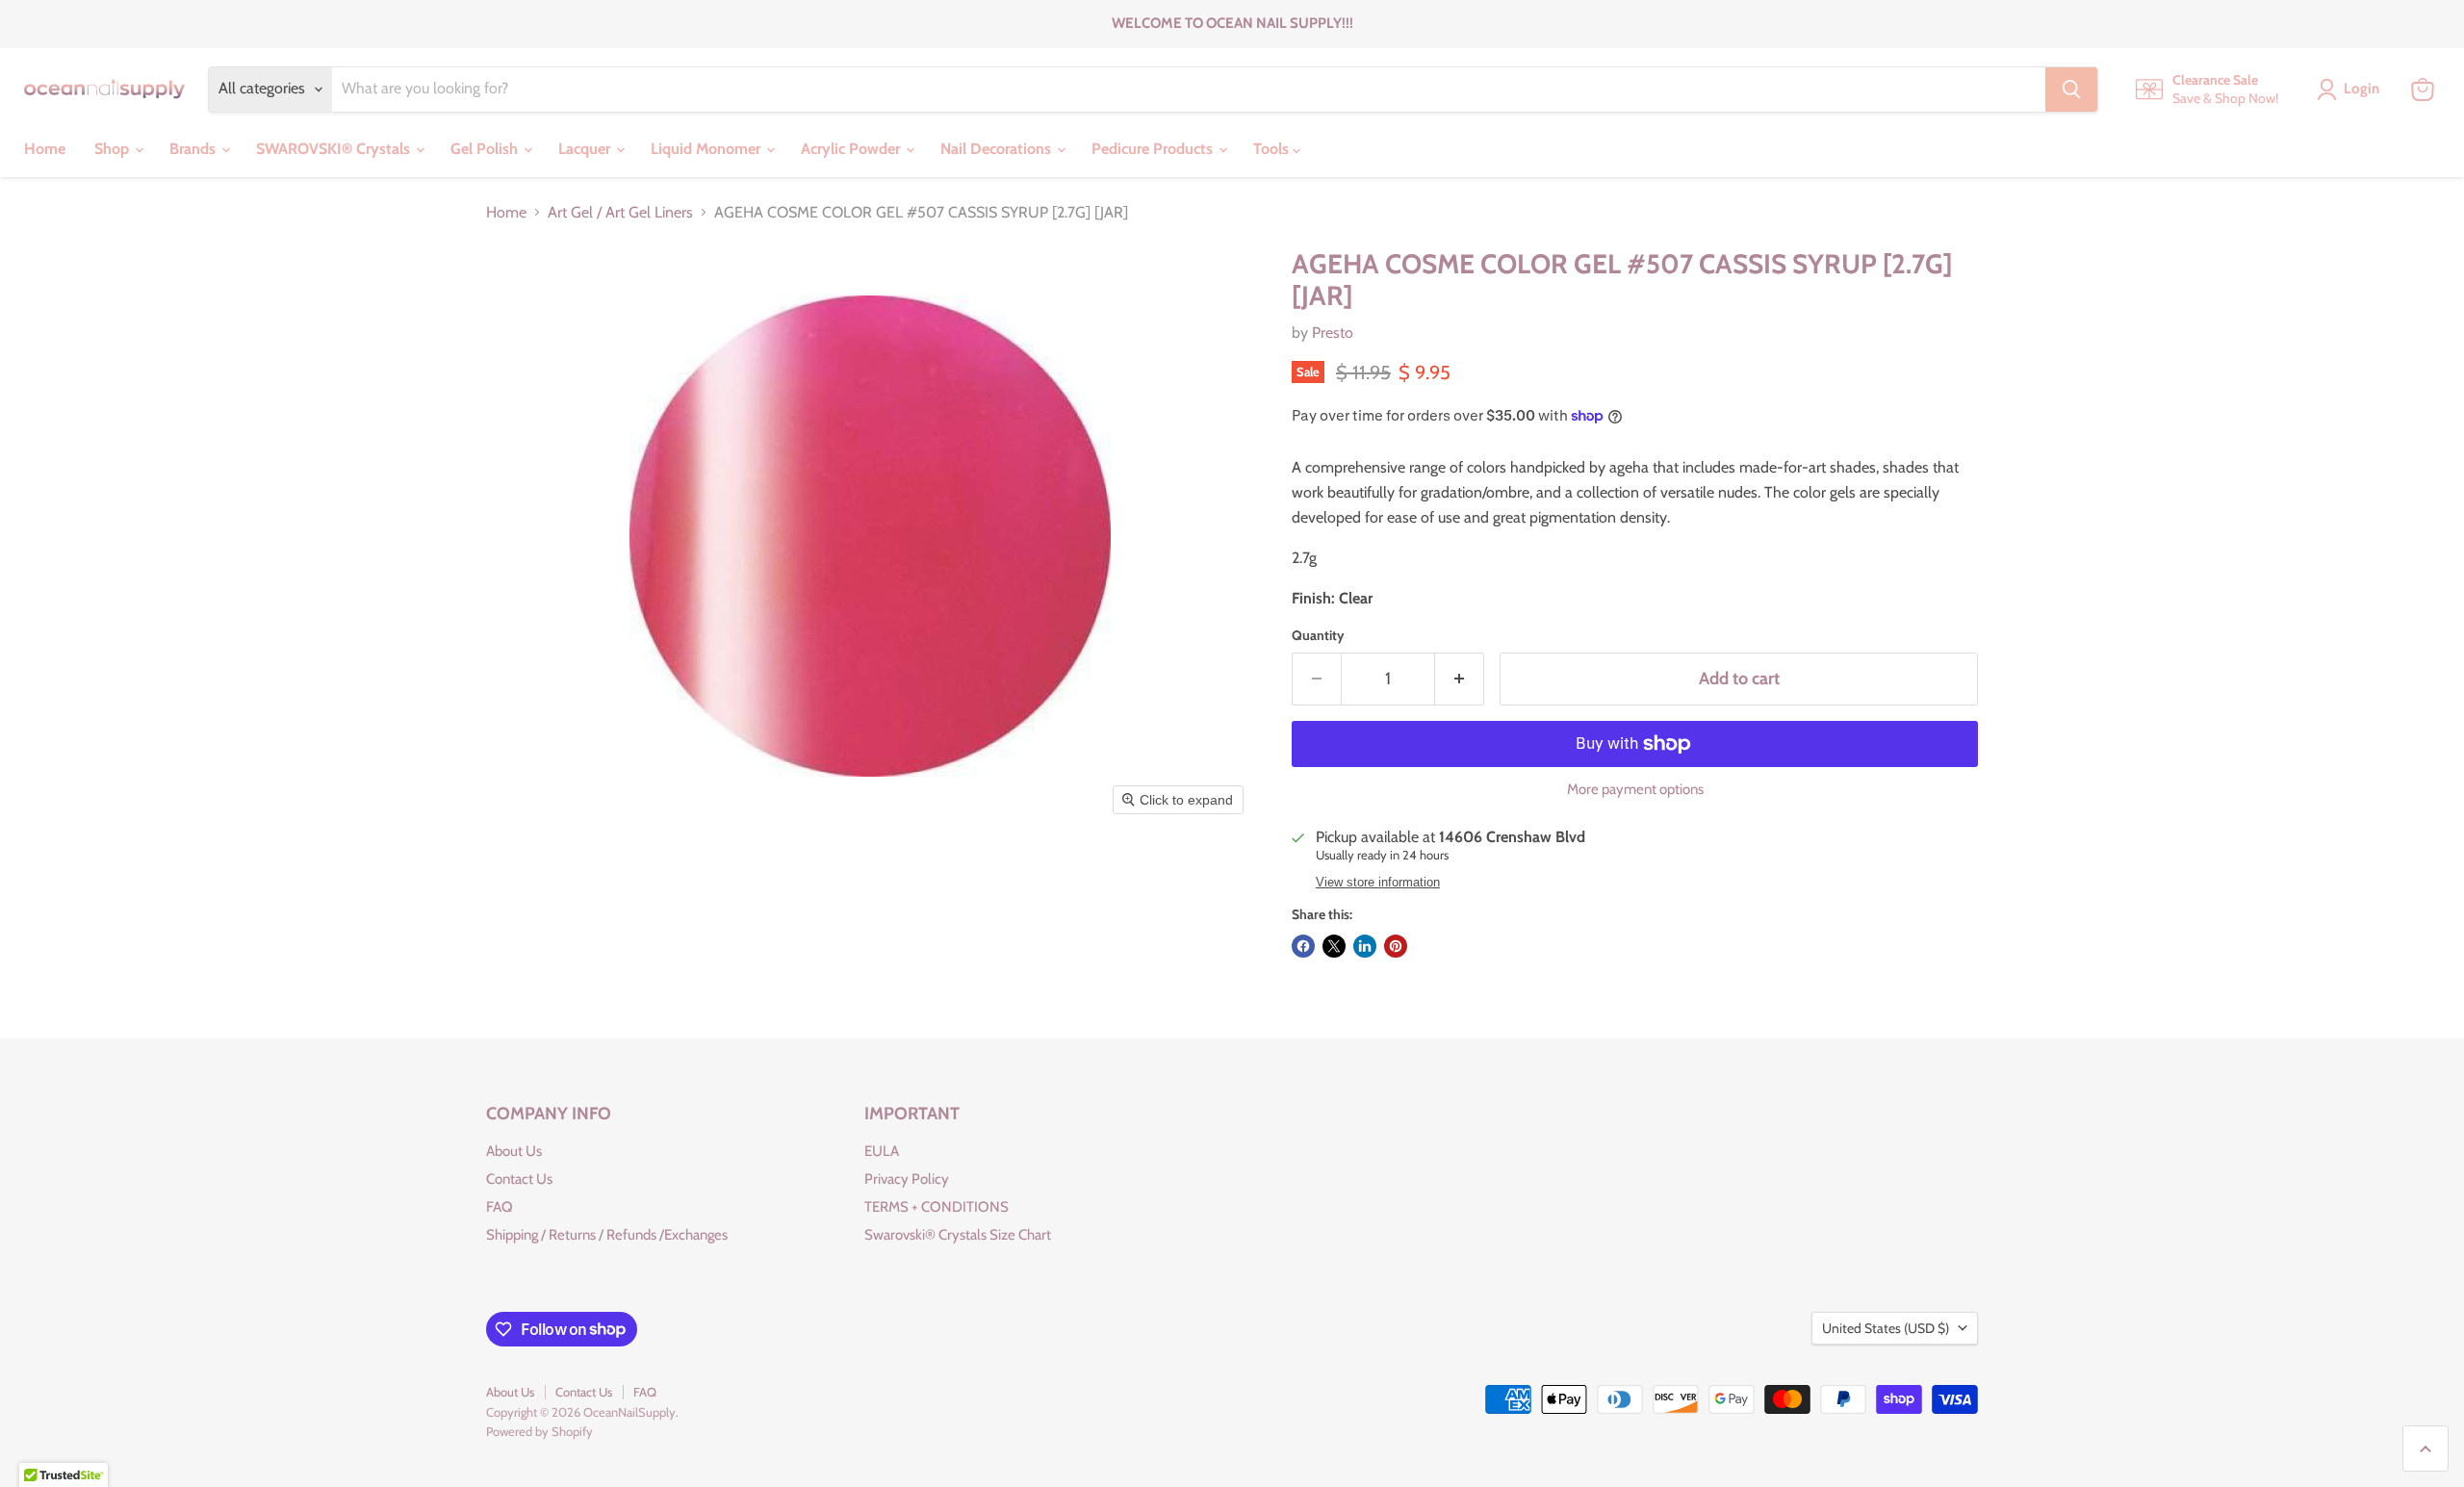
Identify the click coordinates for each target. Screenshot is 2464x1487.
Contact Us (519, 1179)
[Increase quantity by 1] (1460, 679)
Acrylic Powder (852, 149)
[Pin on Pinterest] (1396, 946)
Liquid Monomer (707, 149)
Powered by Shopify (539, 1431)
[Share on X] (1334, 946)
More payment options (1635, 790)
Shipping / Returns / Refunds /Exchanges (607, 1235)
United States (1886, 1328)
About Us (514, 1151)
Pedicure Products (1154, 149)
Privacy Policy (907, 1179)
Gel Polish (486, 149)
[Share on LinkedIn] (1365, 946)
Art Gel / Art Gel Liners (620, 213)
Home (45, 149)
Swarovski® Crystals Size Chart (958, 1235)
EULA (882, 1151)
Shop (114, 149)
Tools (1273, 149)
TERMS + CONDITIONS (937, 1207)
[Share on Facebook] (1303, 946)
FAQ (500, 1207)
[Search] (2071, 90)
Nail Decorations (998, 149)
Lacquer (586, 149)
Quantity (1318, 635)
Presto (1333, 333)
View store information (1378, 883)
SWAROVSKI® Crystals (335, 149)
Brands (194, 149)
